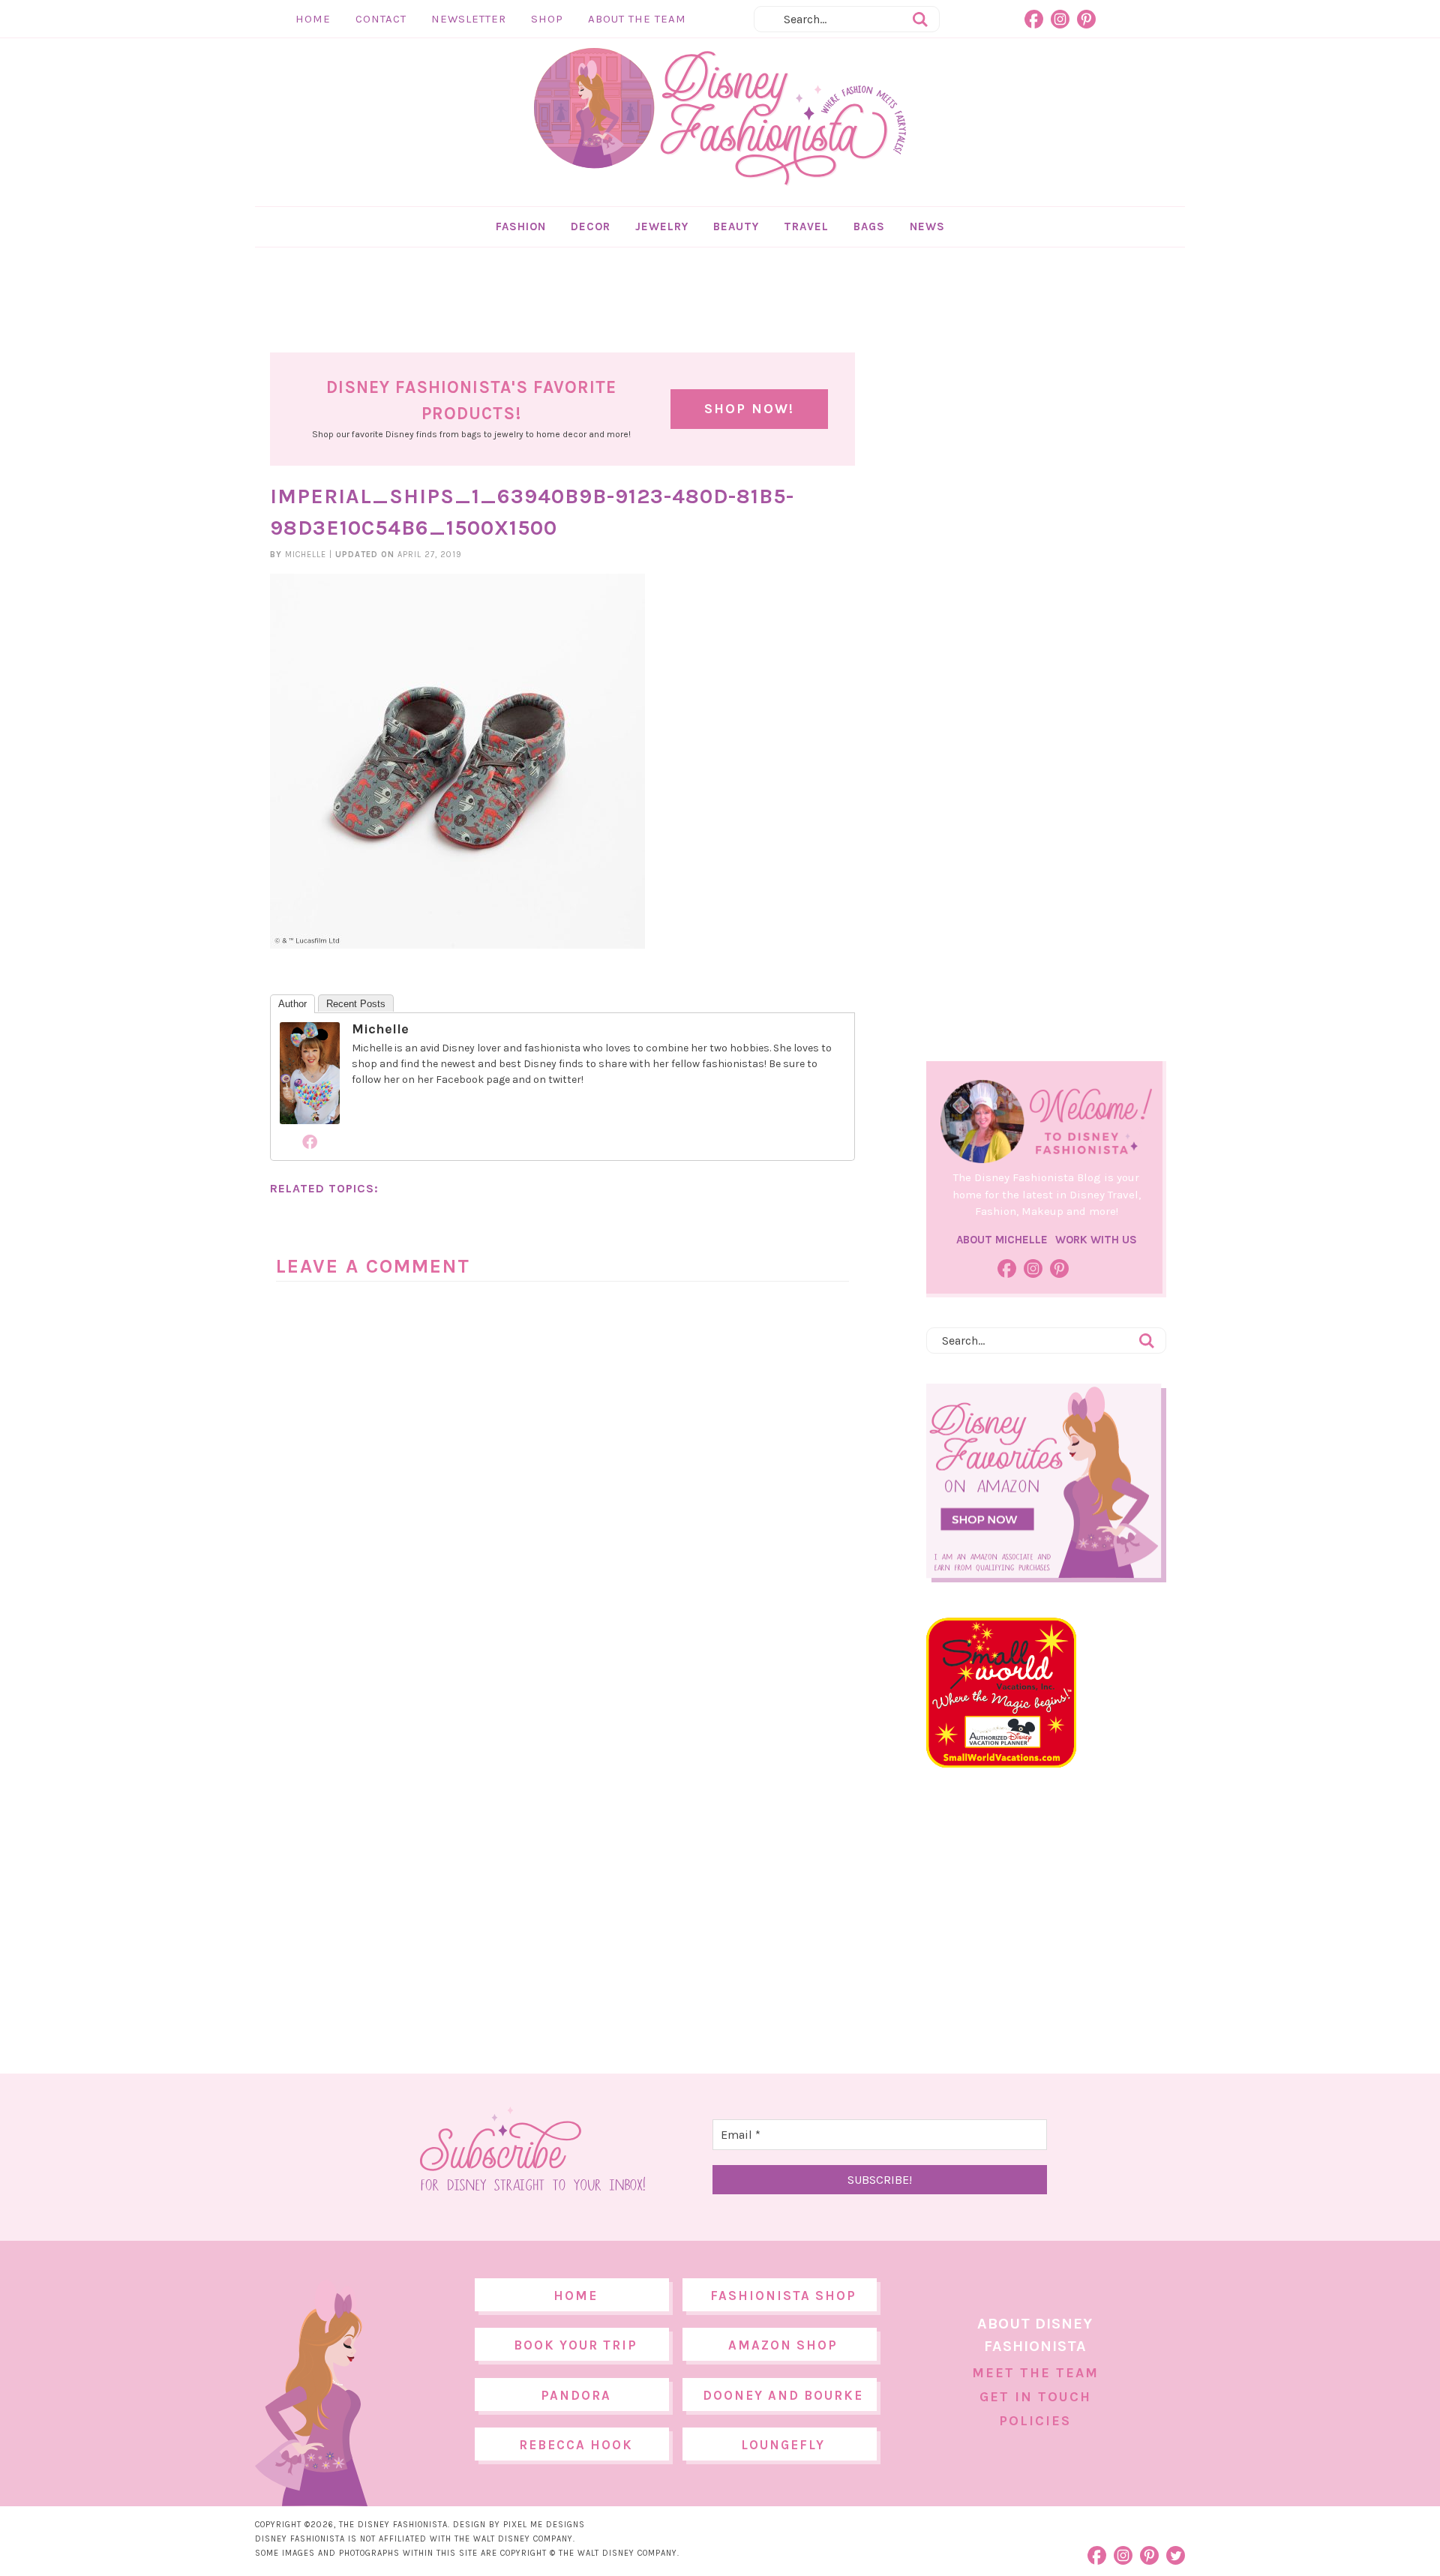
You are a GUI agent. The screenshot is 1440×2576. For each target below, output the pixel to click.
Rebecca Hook (576, 2445)
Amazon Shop (783, 2345)
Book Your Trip (576, 2345)
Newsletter (469, 19)
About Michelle (1002, 1240)
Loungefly (783, 2445)
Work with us (1096, 1240)
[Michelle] (310, 1117)
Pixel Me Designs (544, 2525)
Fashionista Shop (783, 2296)
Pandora (576, 2395)
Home (313, 19)
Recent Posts (356, 1004)
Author (292, 1004)
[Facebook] (310, 1141)
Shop (547, 19)
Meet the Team (1035, 2373)
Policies (1035, 2421)
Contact (381, 19)
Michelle (380, 1029)
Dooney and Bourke (783, 2395)
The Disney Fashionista (720, 117)
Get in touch (1035, 2397)
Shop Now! (749, 409)
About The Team (637, 19)
